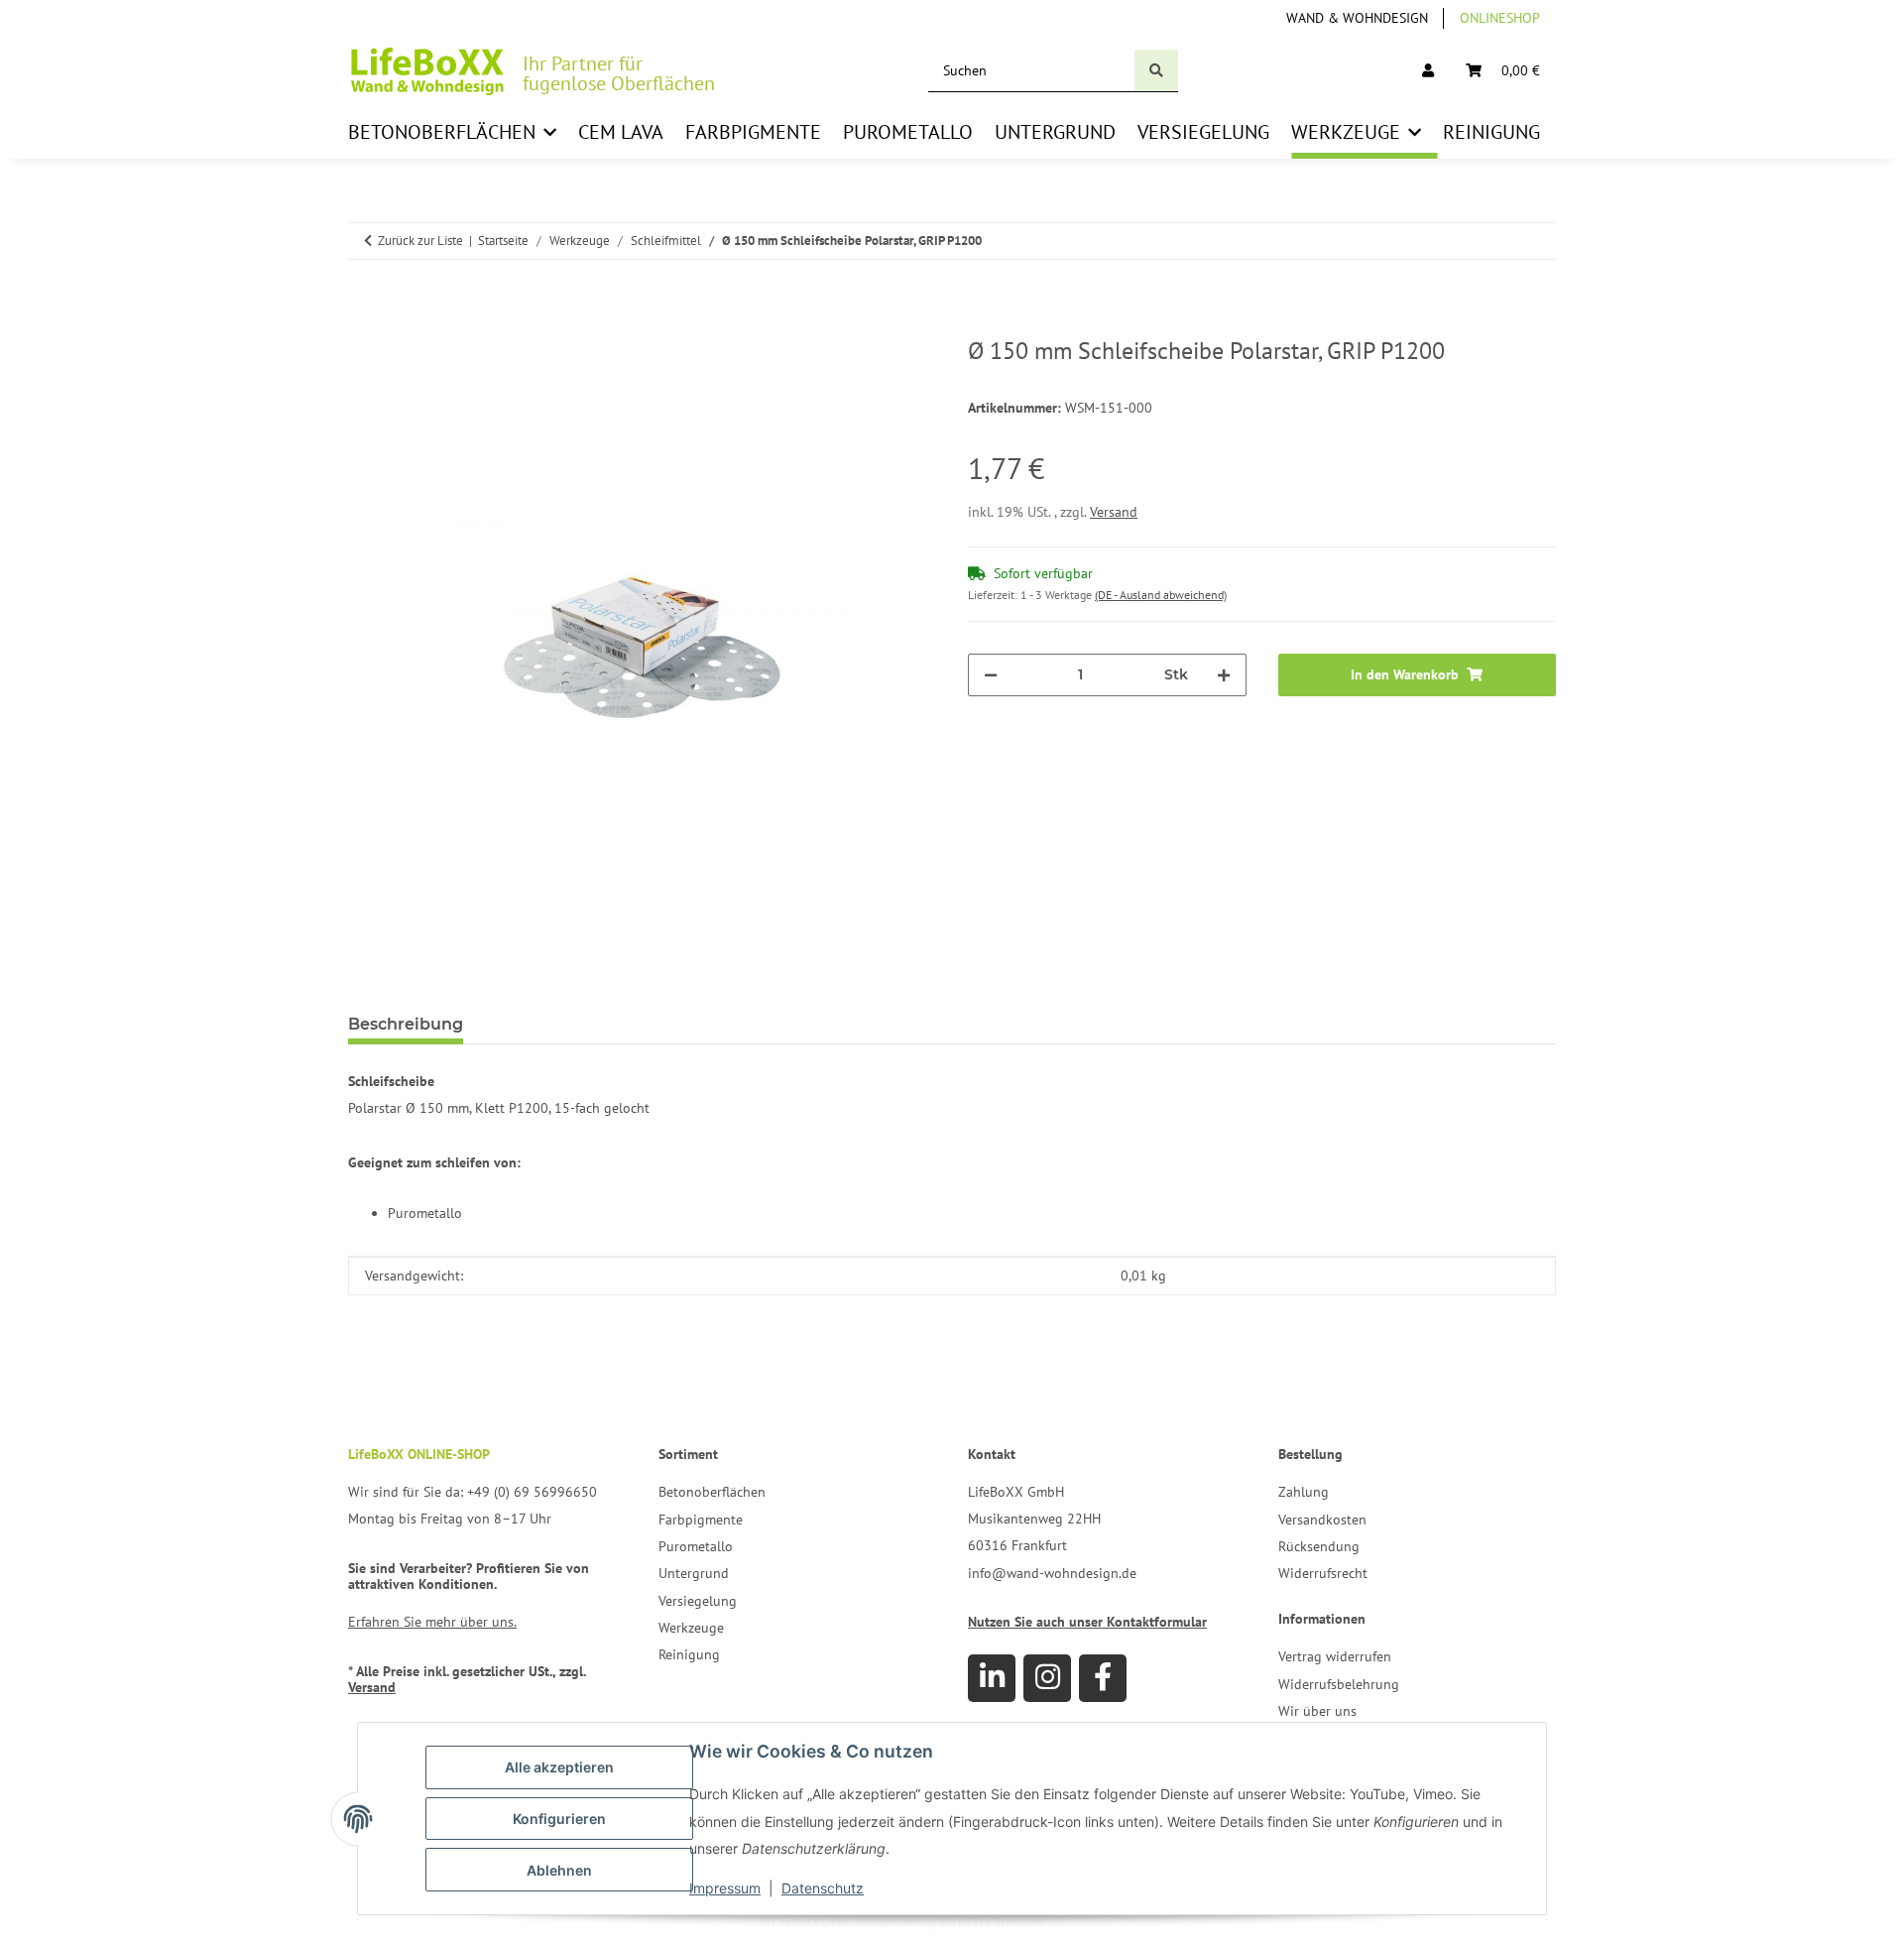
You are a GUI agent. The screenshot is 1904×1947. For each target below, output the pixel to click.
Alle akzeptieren (559, 1767)
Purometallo (696, 1546)
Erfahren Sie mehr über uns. (432, 1622)
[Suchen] (1156, 71)
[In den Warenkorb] (364, 326)
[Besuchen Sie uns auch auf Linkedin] (992, 1678)
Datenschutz (823, 1888)
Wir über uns (1317, 1711)
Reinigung (689, 1654)
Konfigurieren (559, 1819)
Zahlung (1304, 1492)
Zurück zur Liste (420, 241)
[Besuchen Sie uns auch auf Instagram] (1047, 1678)
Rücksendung (1319, 1546)
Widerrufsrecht (1323, 1573)
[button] (1428, 71)
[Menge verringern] (991, 675)
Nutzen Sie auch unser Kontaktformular (1087, 1622)
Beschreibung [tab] (406, 1024)
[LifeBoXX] (427, 71)
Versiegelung (698, 1601)
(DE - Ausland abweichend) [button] (1161, 595)
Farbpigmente (701, 1520)
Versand (1114, 512)
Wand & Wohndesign (1357, 18)
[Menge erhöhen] (1224, 675)
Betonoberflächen (712, 1492)
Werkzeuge (691, 1628)
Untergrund (694, 1573)
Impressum (725, 1888)
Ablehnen (559, 1870)
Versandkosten (1322, 1520)
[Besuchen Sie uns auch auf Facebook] (1103, 1678)
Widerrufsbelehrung (1339, 1684)
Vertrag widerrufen (1335, 1656)
